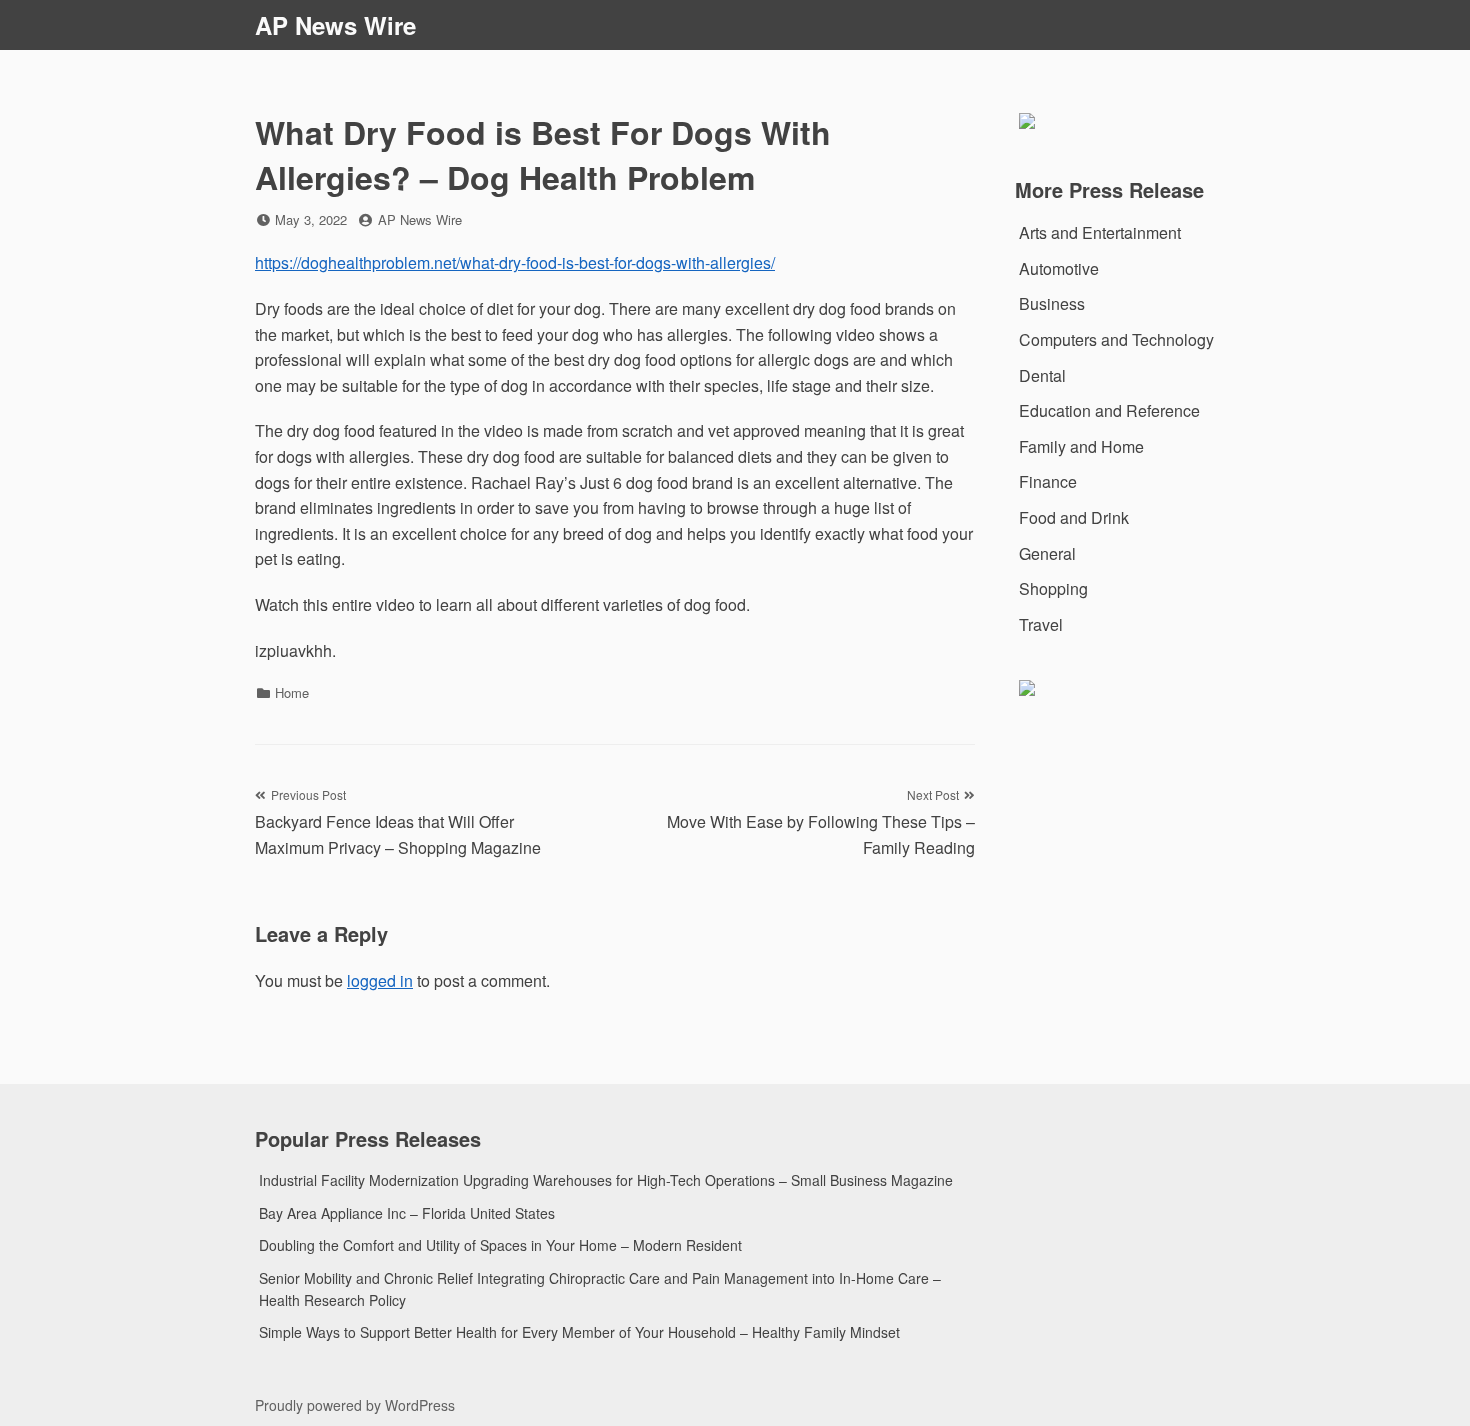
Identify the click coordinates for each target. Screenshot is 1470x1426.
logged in (380, 980)
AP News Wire (335, 25)
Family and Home (1081, 446)
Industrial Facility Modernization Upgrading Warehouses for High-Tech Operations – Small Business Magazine (606, 1180)
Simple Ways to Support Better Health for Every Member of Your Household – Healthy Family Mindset (579, 1332)
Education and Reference (1109, 410)
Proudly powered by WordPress (355, 1405)
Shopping (1053, 588)
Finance (1048, 481)
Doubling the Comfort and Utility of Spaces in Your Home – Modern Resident (500, 1245)
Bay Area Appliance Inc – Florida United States (407, 1213)
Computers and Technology (1116, 339)
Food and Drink (1074, 517)
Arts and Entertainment (1100, 232)
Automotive (1059, 268)
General (1047, 553)
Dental (1042, 375)
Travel (1041, 624)
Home (292, 692)
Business (1052, 303)
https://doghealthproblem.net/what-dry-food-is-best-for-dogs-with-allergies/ (515, 262)
